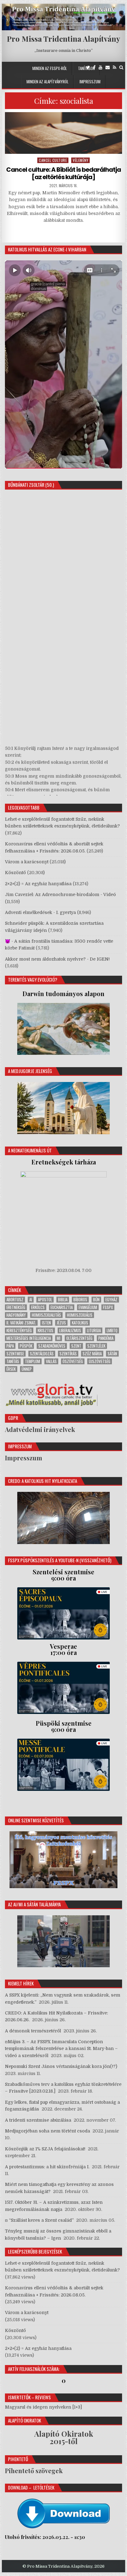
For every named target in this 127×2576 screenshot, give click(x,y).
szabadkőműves (52, 1346)
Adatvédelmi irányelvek (40, 1429)
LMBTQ (112, 1330)
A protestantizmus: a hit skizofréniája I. (47, 2167)
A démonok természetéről (33, 2031)
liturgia (94, 1330)
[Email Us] (108, 67)
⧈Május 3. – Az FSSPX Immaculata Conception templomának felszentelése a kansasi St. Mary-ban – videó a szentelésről (61, 2049)
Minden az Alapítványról (47, 82)
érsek (11, 1369)
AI (31, 1300)
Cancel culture (53, 160)
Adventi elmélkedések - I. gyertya (40, 912)
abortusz (15, 1300)
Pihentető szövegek (34, 2471)
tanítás (13, 1361)
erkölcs (38, 1307)
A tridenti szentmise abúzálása (38, 2120)
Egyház (111, 1300)
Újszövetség (100, 1361)
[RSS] (115, 67)
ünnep (27, 1369)
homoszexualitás (46, 1315)
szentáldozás (42, 1354)
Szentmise (15, 1354)
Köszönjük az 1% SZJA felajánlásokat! (45, 2149)
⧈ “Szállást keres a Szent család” (39, 2220)
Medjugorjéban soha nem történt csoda (47, 2131)
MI (59, 1338)
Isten (46, 1323)
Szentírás (68, 1354)
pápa (10, 1346)
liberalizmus (70, 1330)
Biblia (63, 1300)
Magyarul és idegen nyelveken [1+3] (43, 2407)
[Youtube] (100, 67)
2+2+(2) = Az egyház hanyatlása (38, 884)
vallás (51, 1361)
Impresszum (90, 82)
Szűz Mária (92, 1354)
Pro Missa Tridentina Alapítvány (63, 39)
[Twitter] (88, 67)
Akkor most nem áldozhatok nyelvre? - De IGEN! (57, 959)
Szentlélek (96, 1346)
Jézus (61, 1323)
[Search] (121, 67)
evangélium (88, 1307)
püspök (26, 1346)
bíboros (80, 1300)
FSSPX (108, 1307)
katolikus (80, 1323)
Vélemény (80, 160)
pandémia (106, 1338)
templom (33, 1361)
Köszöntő (15, 873)
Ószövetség (73, 1361)
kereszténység (19, 1330)
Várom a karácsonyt (27, 862)
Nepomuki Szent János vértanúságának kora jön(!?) (61, 2066)
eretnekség (16, 1307)
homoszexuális (80, 1315)
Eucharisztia (62, 1307)
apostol (45, 1300)
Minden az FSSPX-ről (50, 68)
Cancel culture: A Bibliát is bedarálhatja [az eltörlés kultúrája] (63, 173)
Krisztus (45, 1330)
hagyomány (16, 1315)
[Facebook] (94, 67)
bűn (96, 1300)
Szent (76, 1346)
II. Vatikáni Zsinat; (21, 1323)
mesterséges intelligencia (29, 1338)
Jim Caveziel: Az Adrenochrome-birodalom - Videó (60, 894)
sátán (112, 1354)
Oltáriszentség (79, 1338)
